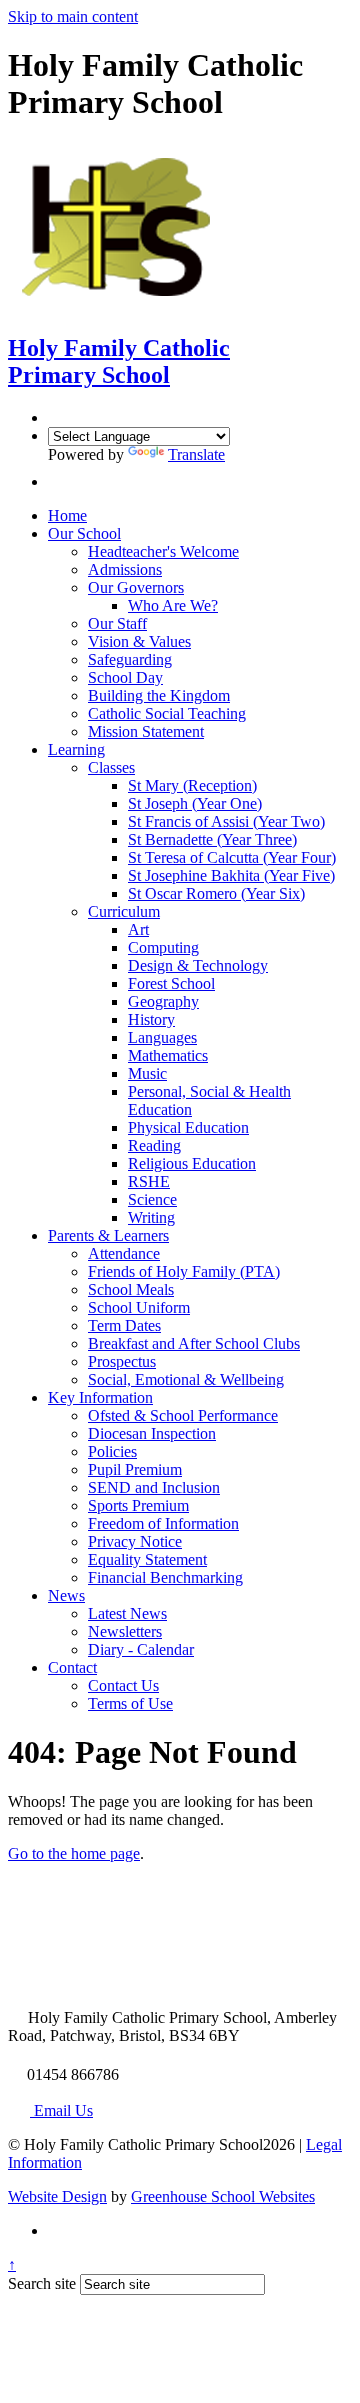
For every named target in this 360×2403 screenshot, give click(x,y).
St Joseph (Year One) (195, 803)
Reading (154, 1145)
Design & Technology (198, 965)
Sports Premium (138, 1505)
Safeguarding (130, 659)
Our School (84, 533)
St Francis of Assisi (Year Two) (226, 821)
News (66, 1595)
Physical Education (188, 1127)
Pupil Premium (135, 1469)
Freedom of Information (163, 1523)
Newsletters (125, 1631)
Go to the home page (74, 1853)
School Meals (131, 1289)
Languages (162, 1037)
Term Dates (124, 1325)
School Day (125, 677)
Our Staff (117, 623)
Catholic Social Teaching (167, 713)
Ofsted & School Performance (183, 1415)
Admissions (125, 569)
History (151, 1019)
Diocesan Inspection (152, 1433)
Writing (151, 1217)
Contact (72, 1667)
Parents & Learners (108, 1235)
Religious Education (192, 1163)
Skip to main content (73, 16)
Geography (163, 1001)
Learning (76, 749)
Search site (42, 2283)
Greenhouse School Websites (223, 2196)
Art (138, 929)
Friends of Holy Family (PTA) (184, 1271)
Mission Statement (146, 731)
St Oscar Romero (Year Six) (216, 893)
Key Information (100, 1397)
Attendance (124, 1253)
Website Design (57, 2196)
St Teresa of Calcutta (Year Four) (232, 857)
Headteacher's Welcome (163, 551)
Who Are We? (173, 605)
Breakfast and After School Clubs (194, 1343)
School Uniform (139, 1307)
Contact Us (123, 1685)
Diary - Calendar (141, 1649)
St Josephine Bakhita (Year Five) (231, 875)
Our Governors (136, 587)
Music (147, 1073)
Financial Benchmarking (165, 1577)
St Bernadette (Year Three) (212, 839)
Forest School (171, 983)
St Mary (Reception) (192, 785)
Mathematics (168, 1055)
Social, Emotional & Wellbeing (186, 1379)
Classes (111, 767)
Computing (163, 947)
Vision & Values (139, 641)
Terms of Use (130, 1703)
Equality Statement (147, 1559)
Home (67, 515)
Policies (112, 1451)
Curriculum (124, 911)
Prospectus (122, 1361)
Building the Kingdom (159, 695)
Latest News (127, 1613)
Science (152, 1199)
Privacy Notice (135, 1541)
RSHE (149, 1181)
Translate (196, 454)
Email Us (61, 2110)
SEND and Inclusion (154, 1487)
